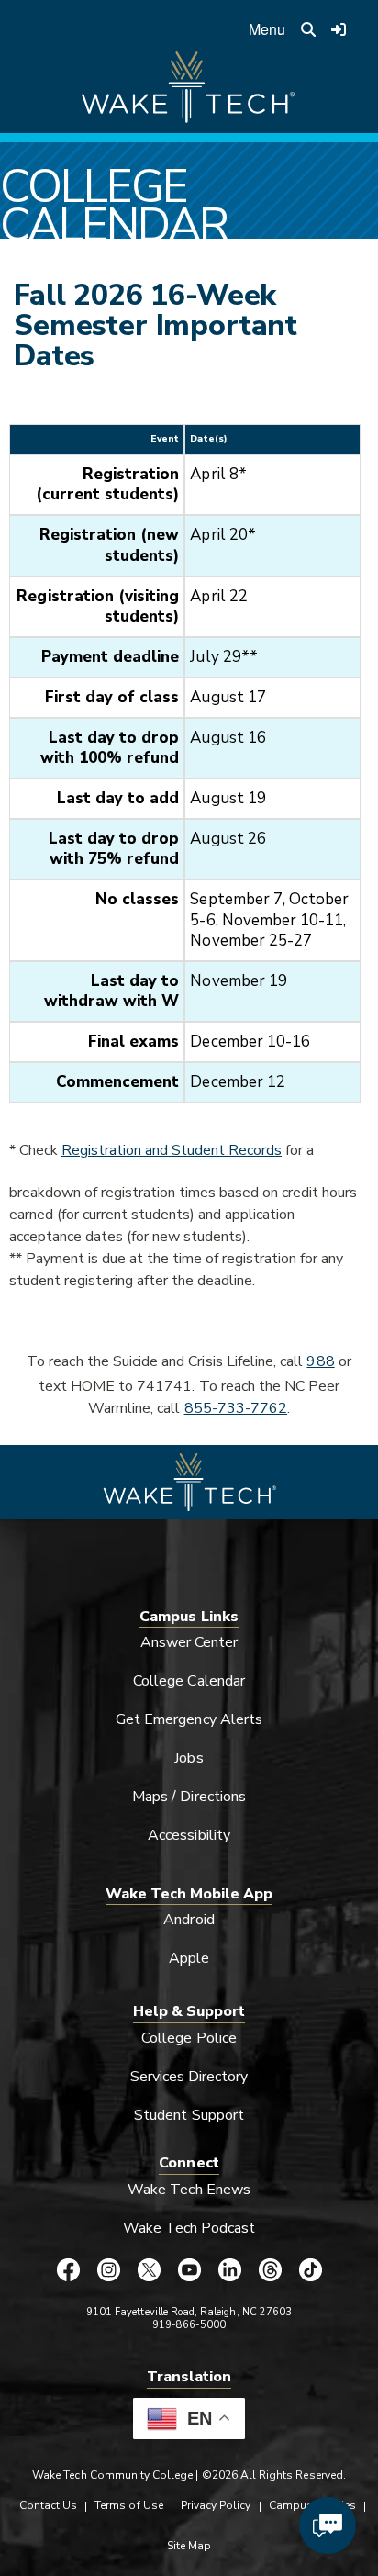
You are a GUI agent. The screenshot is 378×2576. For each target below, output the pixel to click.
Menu (267, 29)
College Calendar (189, 1681)
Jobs (189, 1758)
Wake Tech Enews (189, 2190)
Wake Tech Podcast (189, 2228)
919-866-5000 (189, 2325)
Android (189, 1920)
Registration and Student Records (172, 1150)
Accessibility (189, 1835)
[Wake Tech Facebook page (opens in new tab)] (68, 2270)
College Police (189, 2038)
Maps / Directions (189, 1797)
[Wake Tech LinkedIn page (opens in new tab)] (229, 2270)
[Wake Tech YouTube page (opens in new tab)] (189, 2270)
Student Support (189, 2115)
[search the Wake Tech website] (308, 29)
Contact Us (48, 2505)
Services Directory (189, 2077)
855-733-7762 (236, 1408)
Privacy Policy (216, 2505)
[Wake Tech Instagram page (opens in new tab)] (108, 2270)
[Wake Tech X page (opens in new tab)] (149, 2270)
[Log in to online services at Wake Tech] (339, 29)
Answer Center (189, 1642)
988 (320, 1361)
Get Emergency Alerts (189, 1719)
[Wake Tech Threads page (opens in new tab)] (270, 2270)
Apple (189, 1958)
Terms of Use (129, 2505)
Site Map (189, 2546)
